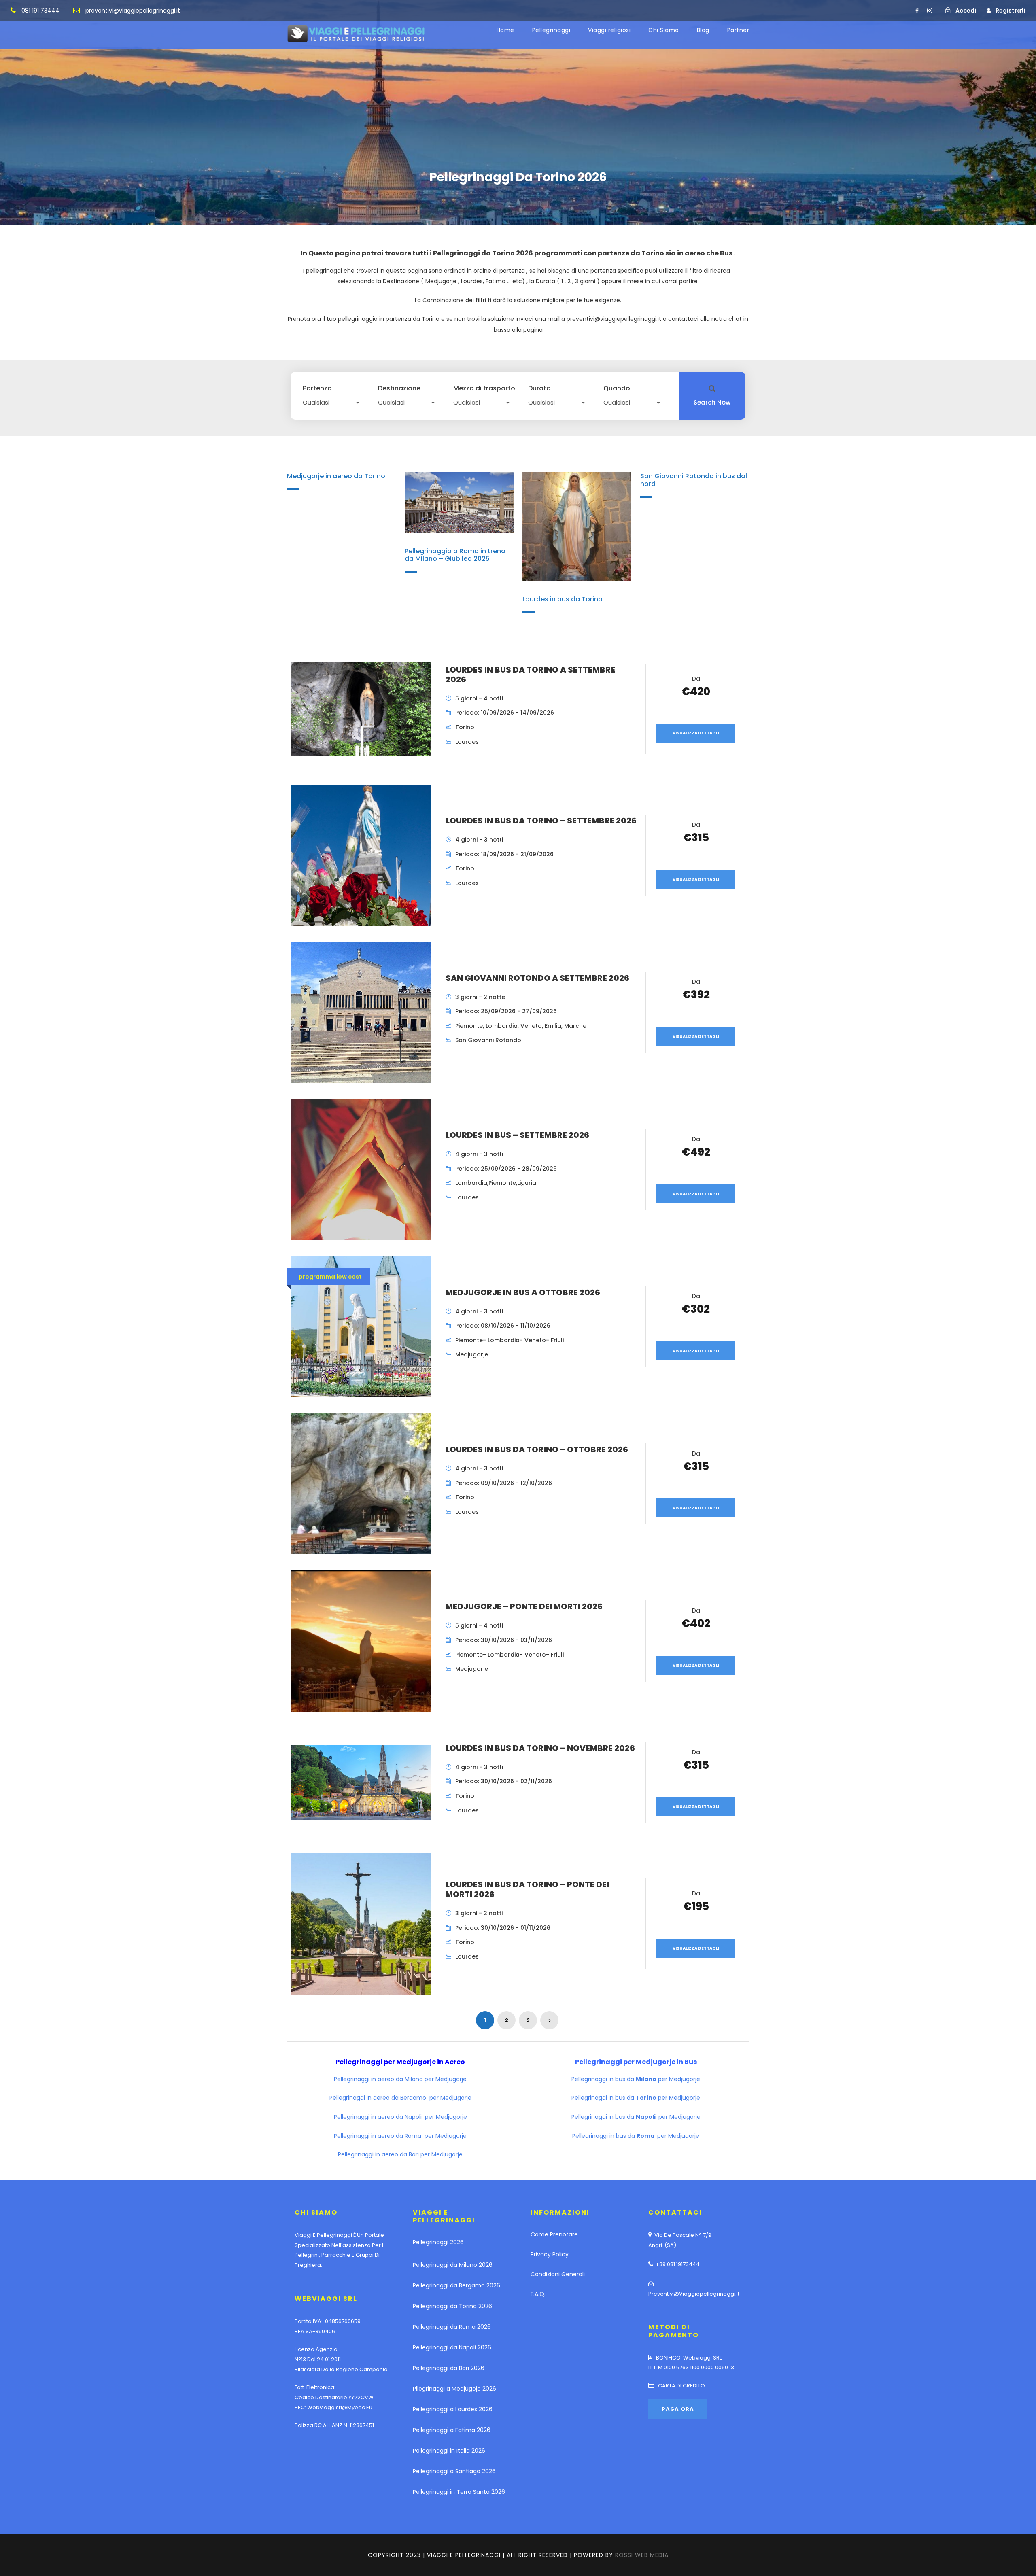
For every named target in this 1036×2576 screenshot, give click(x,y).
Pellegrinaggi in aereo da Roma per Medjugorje (400, 2136)
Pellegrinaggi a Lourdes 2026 (453, 2409)
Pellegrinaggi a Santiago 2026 (454, 2471)
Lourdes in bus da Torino (563, 599)
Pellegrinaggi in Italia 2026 (449, 2451)
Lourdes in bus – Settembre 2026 (517, 1135)
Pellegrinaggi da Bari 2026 (449, 2368)
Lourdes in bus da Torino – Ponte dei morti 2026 (527, 1889)
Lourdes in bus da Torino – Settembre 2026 (541, 821)
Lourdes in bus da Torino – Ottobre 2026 (537, 1449)
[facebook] (917, 11)
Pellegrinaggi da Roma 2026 (452, 2327)
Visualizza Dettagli (696, 733)
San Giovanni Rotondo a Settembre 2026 (537, 978)
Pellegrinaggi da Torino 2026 (452, 2306)
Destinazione (399, 388)
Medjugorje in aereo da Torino (336, 476)
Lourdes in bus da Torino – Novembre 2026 (540, 1748)
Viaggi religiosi (609, 30)
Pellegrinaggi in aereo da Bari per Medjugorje (400, 2154)
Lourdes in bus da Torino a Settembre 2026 (530, 675)
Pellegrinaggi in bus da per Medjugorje (636, 2079)
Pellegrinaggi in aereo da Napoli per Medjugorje (400, 2117)
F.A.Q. (538, 2294)
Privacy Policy (550, 2254)
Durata (539, 388)
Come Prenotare (554, 2234)
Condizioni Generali (558, 2274)
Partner (738, 30)
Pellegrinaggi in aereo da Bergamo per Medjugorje (400, 2098)
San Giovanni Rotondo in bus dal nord (694, 480)
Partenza (317, 388)
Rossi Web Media (642, 2555)
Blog (703, 30)
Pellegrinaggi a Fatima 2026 (452, 2430)
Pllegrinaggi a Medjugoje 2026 (454, 2389)
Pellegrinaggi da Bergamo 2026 (456, 2285)
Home (505, 30)
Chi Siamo (664, 30)
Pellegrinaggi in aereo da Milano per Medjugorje (400, 2079)
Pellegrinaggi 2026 (438, 2242)
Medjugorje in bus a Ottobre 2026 (523, 1292)
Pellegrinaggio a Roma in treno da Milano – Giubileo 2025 (455, 555)
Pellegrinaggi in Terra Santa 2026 (459, 2492)
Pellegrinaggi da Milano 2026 (453, 2265)
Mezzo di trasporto (484, 388)
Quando (617, 388)
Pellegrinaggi (551, 30)
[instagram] (930, 11)
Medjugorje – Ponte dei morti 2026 (524, 1606)
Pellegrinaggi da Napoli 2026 (452, 2347)
